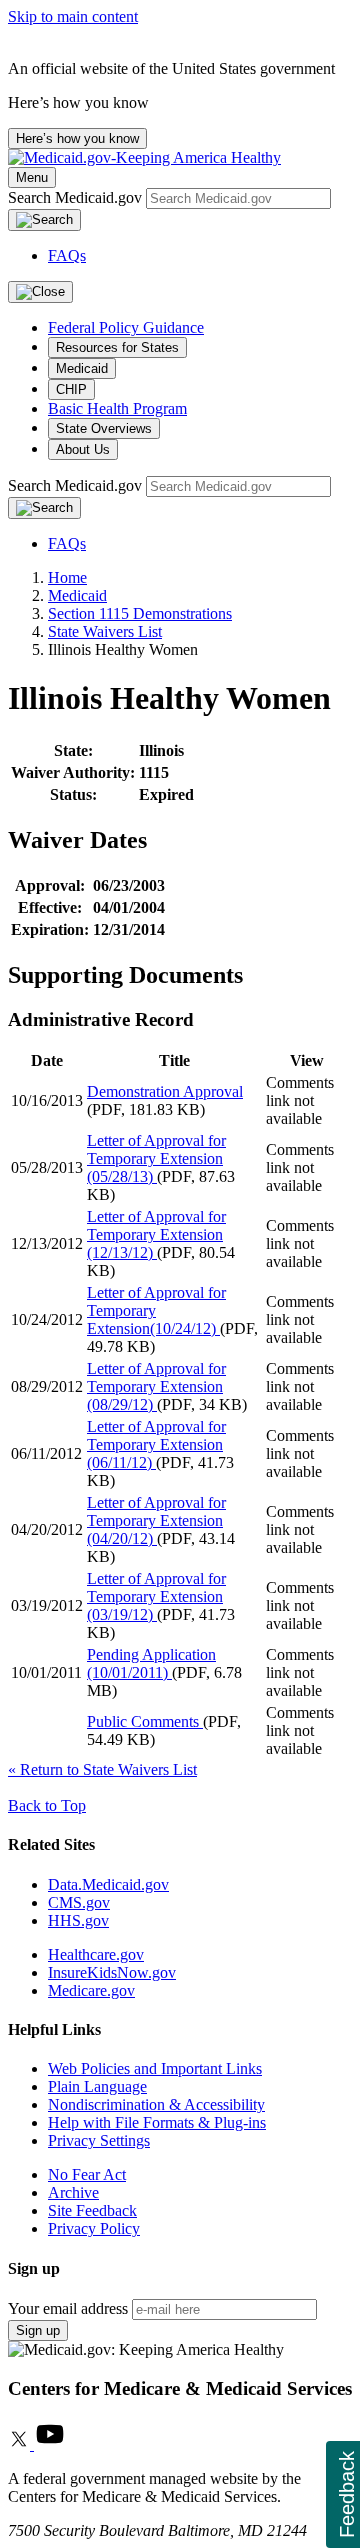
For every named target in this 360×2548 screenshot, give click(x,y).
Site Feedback (92, 2210)
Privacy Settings (99, 2140)
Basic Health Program (117, 408)
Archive (73, 2192)
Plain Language (97, 2086)
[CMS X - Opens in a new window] (21, 2444)
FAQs (67, 255)
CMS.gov (79, 1902)
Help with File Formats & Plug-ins (157, 2122)
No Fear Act (87, 2174)
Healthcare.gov (96, 1954)
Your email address (68, 2308)
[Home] (144, 157)
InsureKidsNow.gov (112, 1972)
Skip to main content (73, 16)
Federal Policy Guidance (126, 327)
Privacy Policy (94, 2228)
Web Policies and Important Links (155, 2068)
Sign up (38, 2330)
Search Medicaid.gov (77, 197)
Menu (32, 177)
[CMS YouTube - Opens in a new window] (50, 2444)
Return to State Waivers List (102, 1769)
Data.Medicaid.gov (108, 1884)
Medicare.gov (91, 1990)
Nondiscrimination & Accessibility (156, 2104)
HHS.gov (78, 1920)
